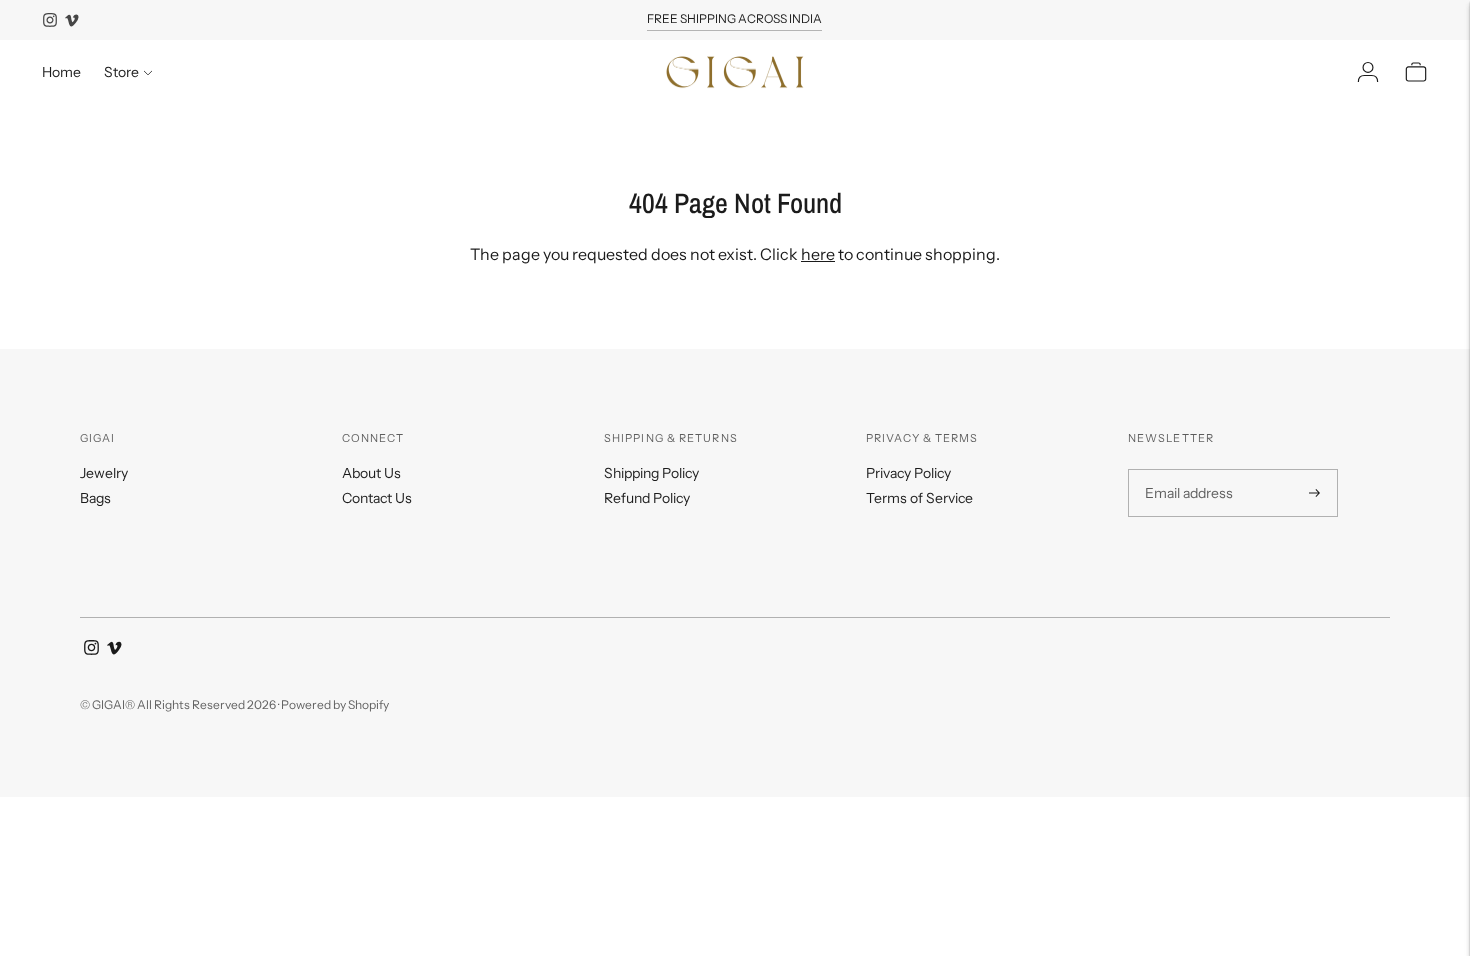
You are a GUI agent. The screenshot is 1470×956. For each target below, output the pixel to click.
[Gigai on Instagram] (50, 20)
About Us (371, 473)
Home (61, 72)
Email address (1186, 469)
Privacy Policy (908, 473)
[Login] (1368, 72)
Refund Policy (647, 498)
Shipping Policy (651, 473)
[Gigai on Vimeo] (72, 20)
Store (121, 72)
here (818, 254)
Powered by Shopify (335, 704)
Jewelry (104, 473)
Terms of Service (919, 498)
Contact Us (377, 498)
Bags (95, 498)
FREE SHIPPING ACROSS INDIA (734, 18)
